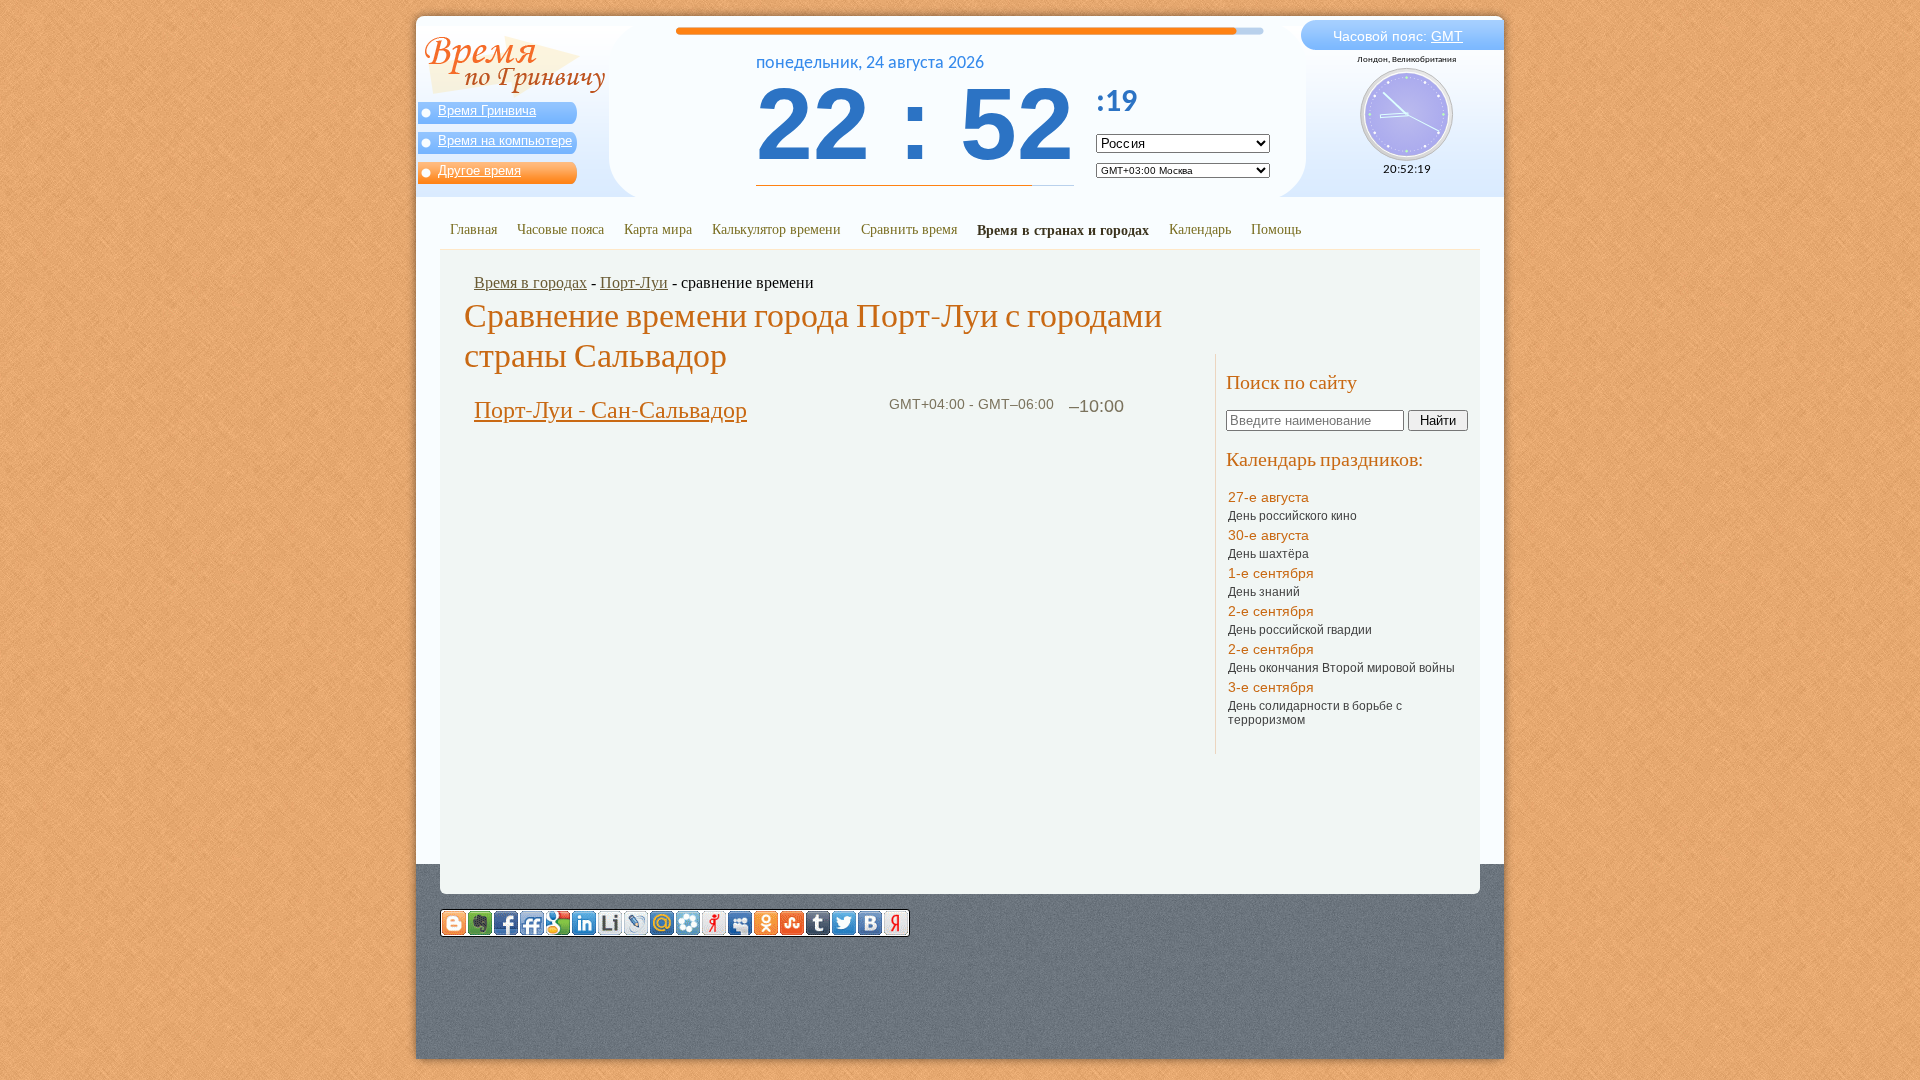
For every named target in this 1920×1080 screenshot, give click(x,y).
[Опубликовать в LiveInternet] (610, 923)
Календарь (1200, 228)
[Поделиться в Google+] (558, 923)
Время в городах (530, 282)
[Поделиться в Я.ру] (714, 923)
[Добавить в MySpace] (740, 923)
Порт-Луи (634, 282)
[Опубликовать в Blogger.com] (454, 923)
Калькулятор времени (776, 228)
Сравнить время (909, 228)
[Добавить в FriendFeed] (532, 923)
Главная (473, 228)
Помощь (1276, 228)
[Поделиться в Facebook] (506, 923)
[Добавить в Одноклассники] (766, 923)
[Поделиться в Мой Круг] (688, 923)
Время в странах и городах (1063, 229)
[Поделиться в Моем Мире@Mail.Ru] (662, 923)
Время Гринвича (487, 110)
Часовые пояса (560, 228)
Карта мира (658, 228)
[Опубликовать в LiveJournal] (636, 923)
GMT (1447, 36)
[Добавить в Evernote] (480, 923)
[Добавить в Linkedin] (584, 923)
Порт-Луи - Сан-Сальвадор (610, 410)
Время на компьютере (505, 140)
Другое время (479, 170)
